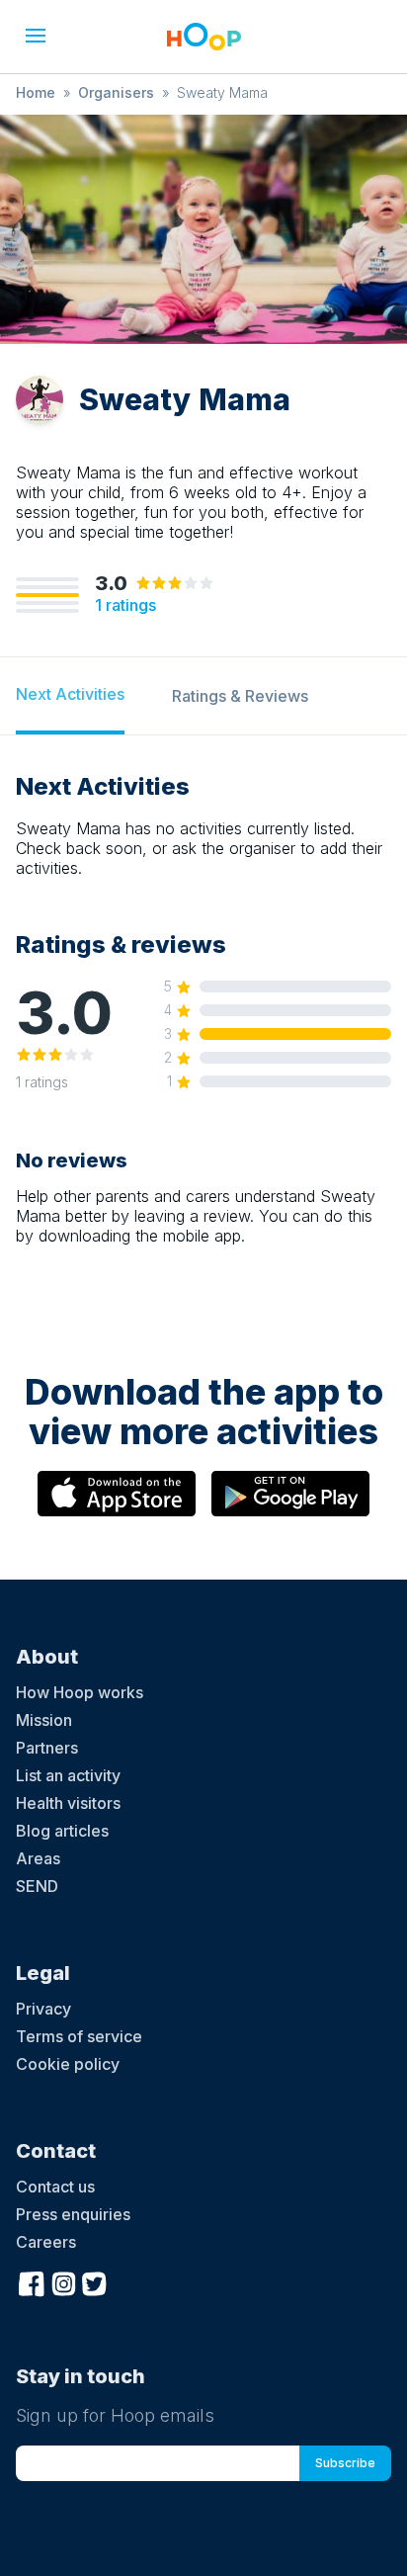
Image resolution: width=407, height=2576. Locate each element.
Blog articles (62, 1831)
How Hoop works (80, 1692)
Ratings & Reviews (240, 696)
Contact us (55, 2187)
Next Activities (70, 694)
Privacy (43, 2009)
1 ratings (125, 605)
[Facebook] (32, 2281)
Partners (47, 1748)
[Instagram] (63, 2281)
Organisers (116, 92)
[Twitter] (95, 2281)
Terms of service (79, 2036)
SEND (37, 1886)
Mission (44, 1720)
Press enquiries (73, 2214)
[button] (36, 36)
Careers (46, 2242)
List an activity (68, 1775)
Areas (38, 1858)
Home (36, 92)
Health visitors (68, 1803)
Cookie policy (68, 2064)
